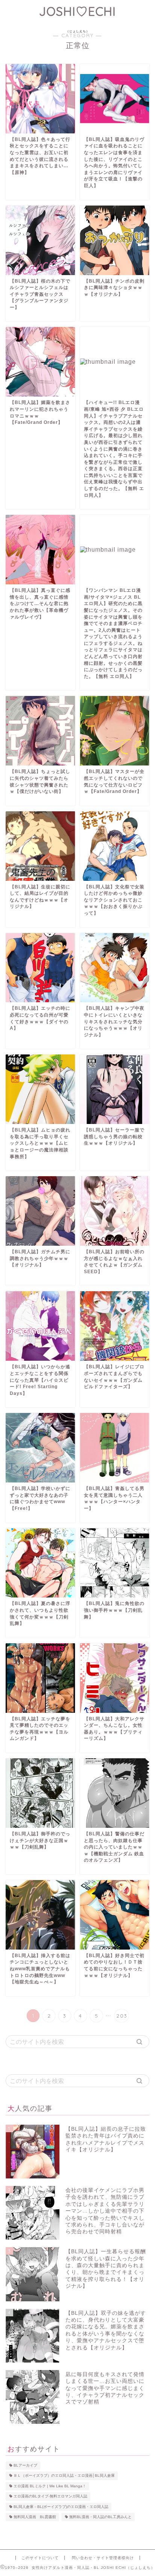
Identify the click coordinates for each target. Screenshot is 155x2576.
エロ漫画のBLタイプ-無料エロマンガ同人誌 (50, 2497)
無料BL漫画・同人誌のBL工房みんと (100, 2517)
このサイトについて (40, 2558)
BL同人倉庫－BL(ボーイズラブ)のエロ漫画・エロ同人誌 (61, 2507)
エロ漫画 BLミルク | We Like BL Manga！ (50, 2486)
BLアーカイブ (25, 2465)
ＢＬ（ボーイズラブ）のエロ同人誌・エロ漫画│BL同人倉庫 (64, 2476)
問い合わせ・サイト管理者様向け (103, 2558)
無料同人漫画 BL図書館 (35, 2517)
